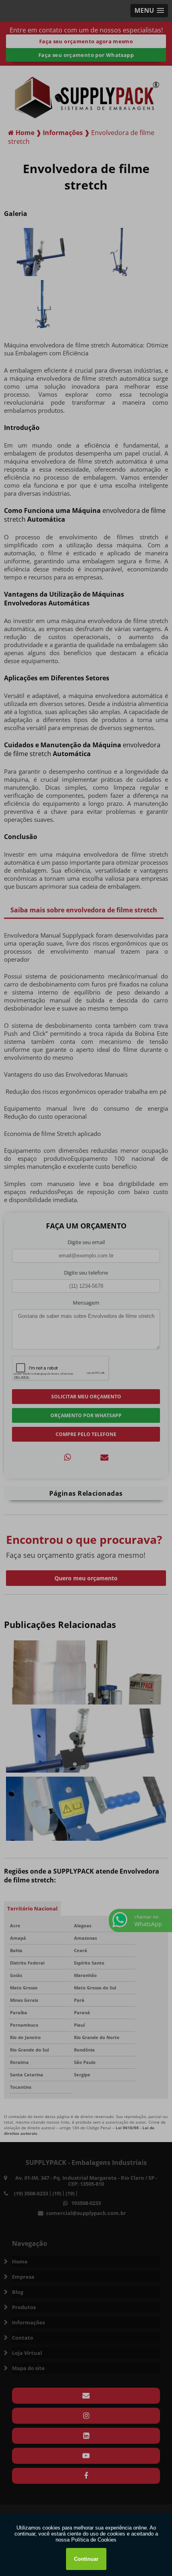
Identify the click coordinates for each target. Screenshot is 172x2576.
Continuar (86, 2559)
